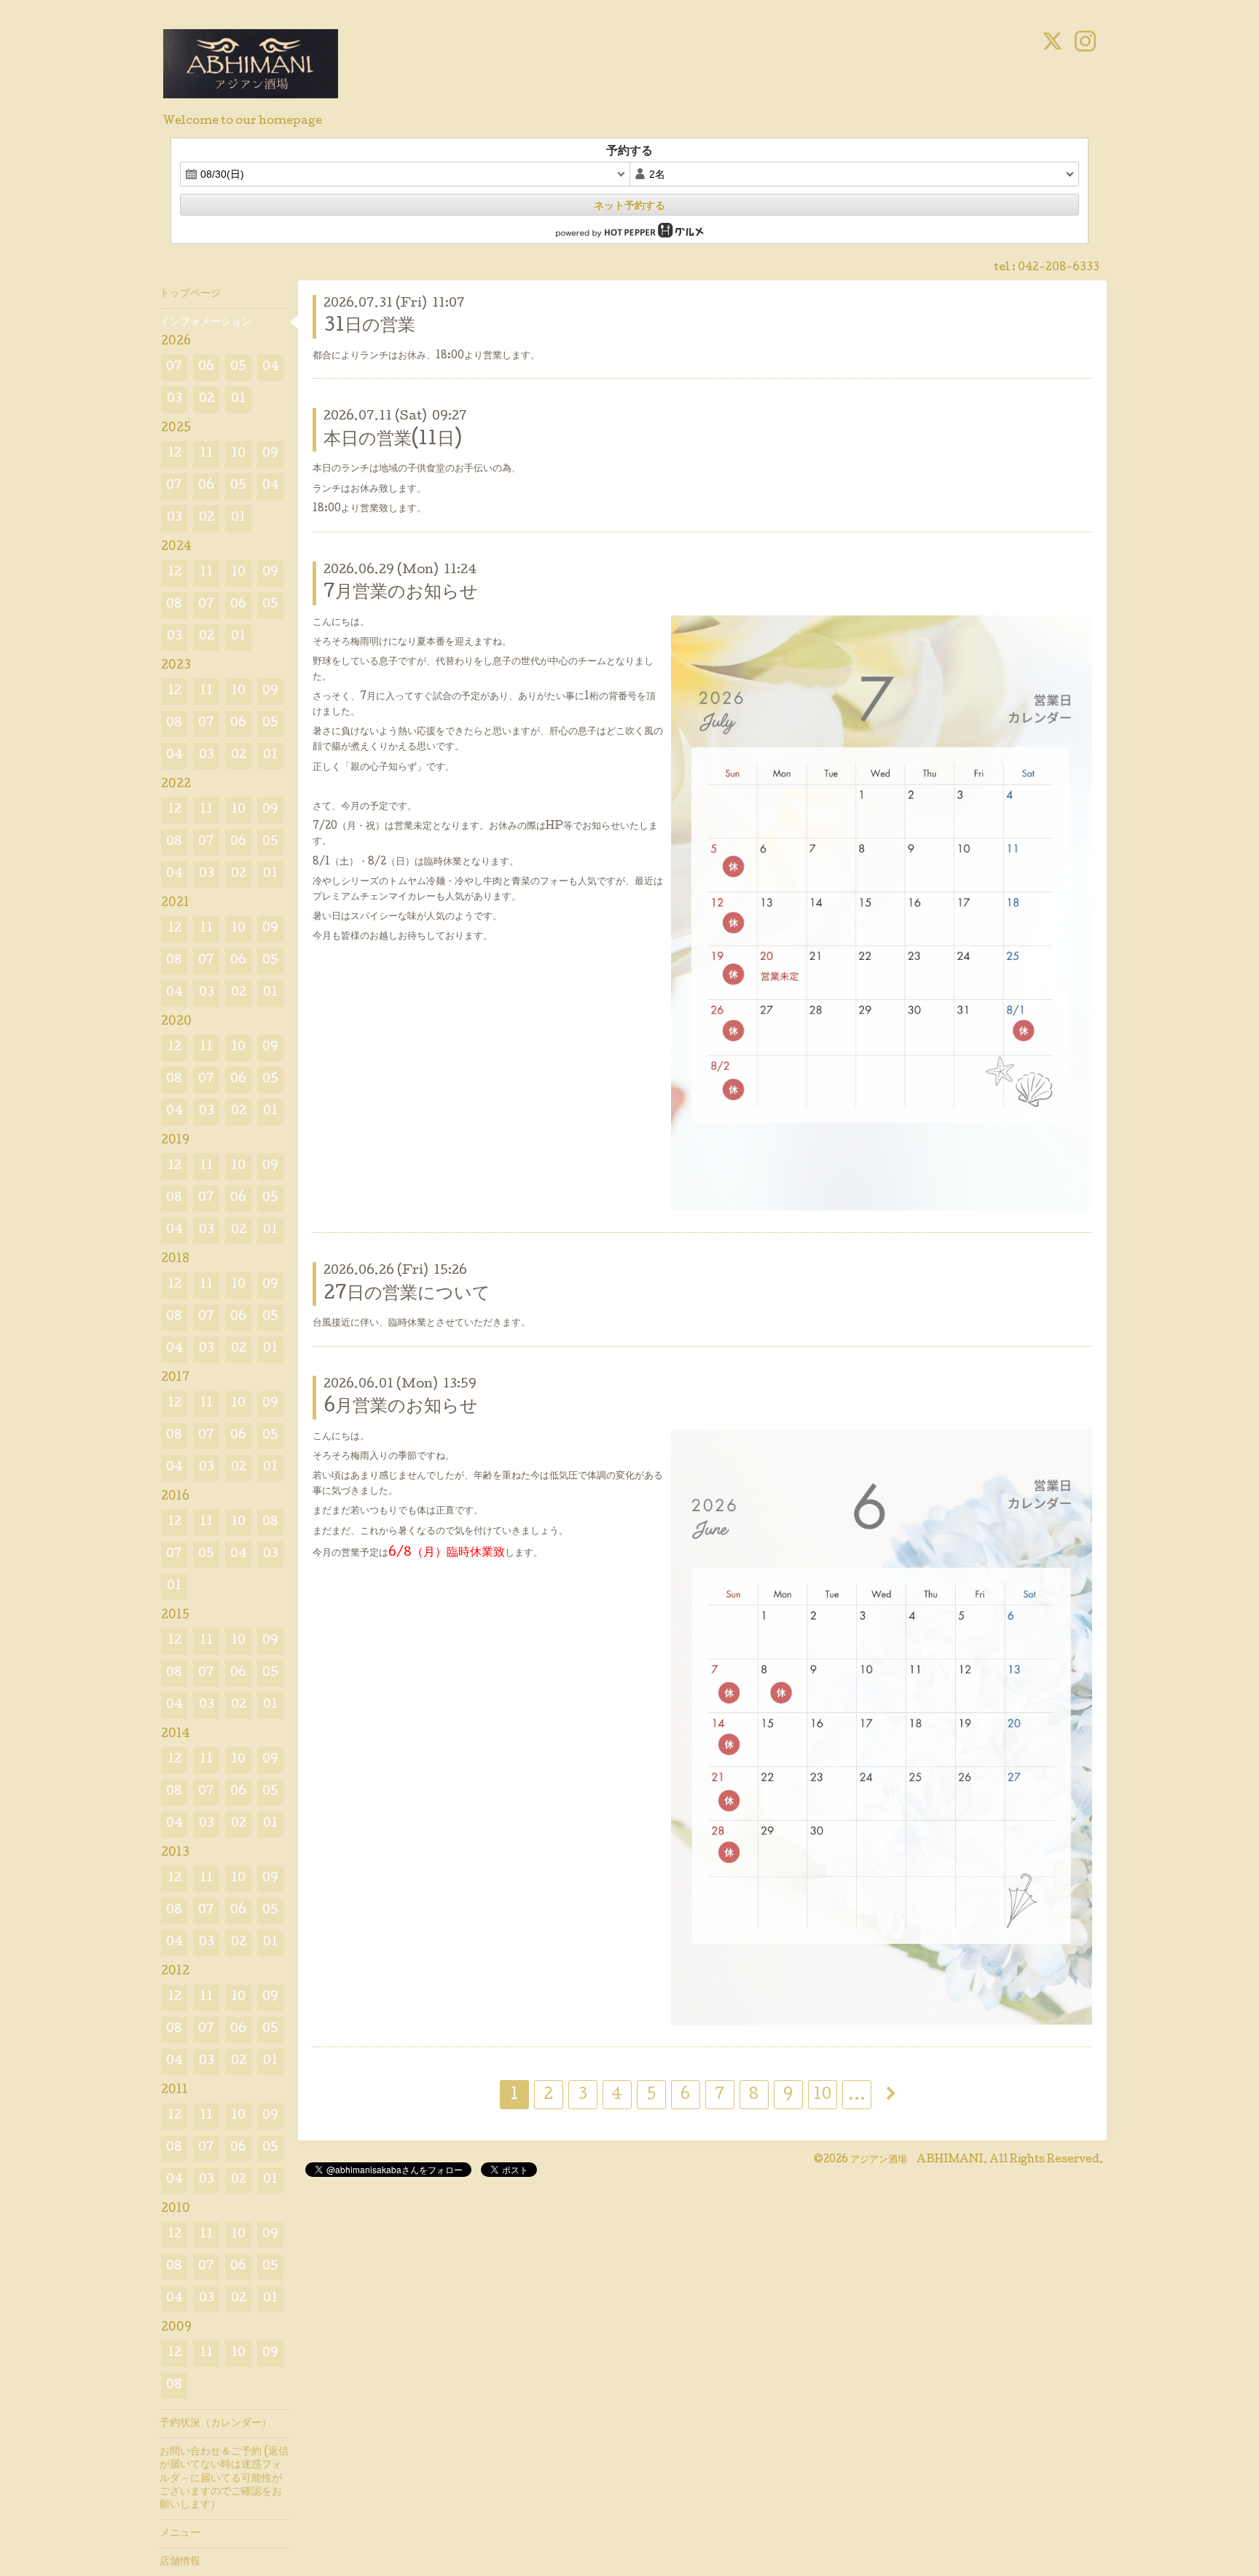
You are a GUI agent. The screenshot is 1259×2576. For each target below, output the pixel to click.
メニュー (180, 2534)
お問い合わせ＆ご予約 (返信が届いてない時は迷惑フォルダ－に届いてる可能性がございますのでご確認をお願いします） (224, 2479)
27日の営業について (407, 1295)
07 (174, 367)
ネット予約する (629, 205)
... (857, 2096)
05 (238, 367)
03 (174, 399)
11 (206, 454)
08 (174, 605)
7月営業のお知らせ (401, 593)
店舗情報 (180, 2562)
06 (206, 367)
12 (174, 454)
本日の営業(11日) (393, 440)
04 (271, 367)
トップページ (190, 294)
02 (207, 399)
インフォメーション (205, 323)
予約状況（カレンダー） (216, 2424)
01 (238, 399)
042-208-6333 (1059, 268)
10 (822, 2096)
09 (270, 454)
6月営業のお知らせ (401, 1407)
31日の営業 (369, 327)
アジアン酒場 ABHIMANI (917, 2160)
